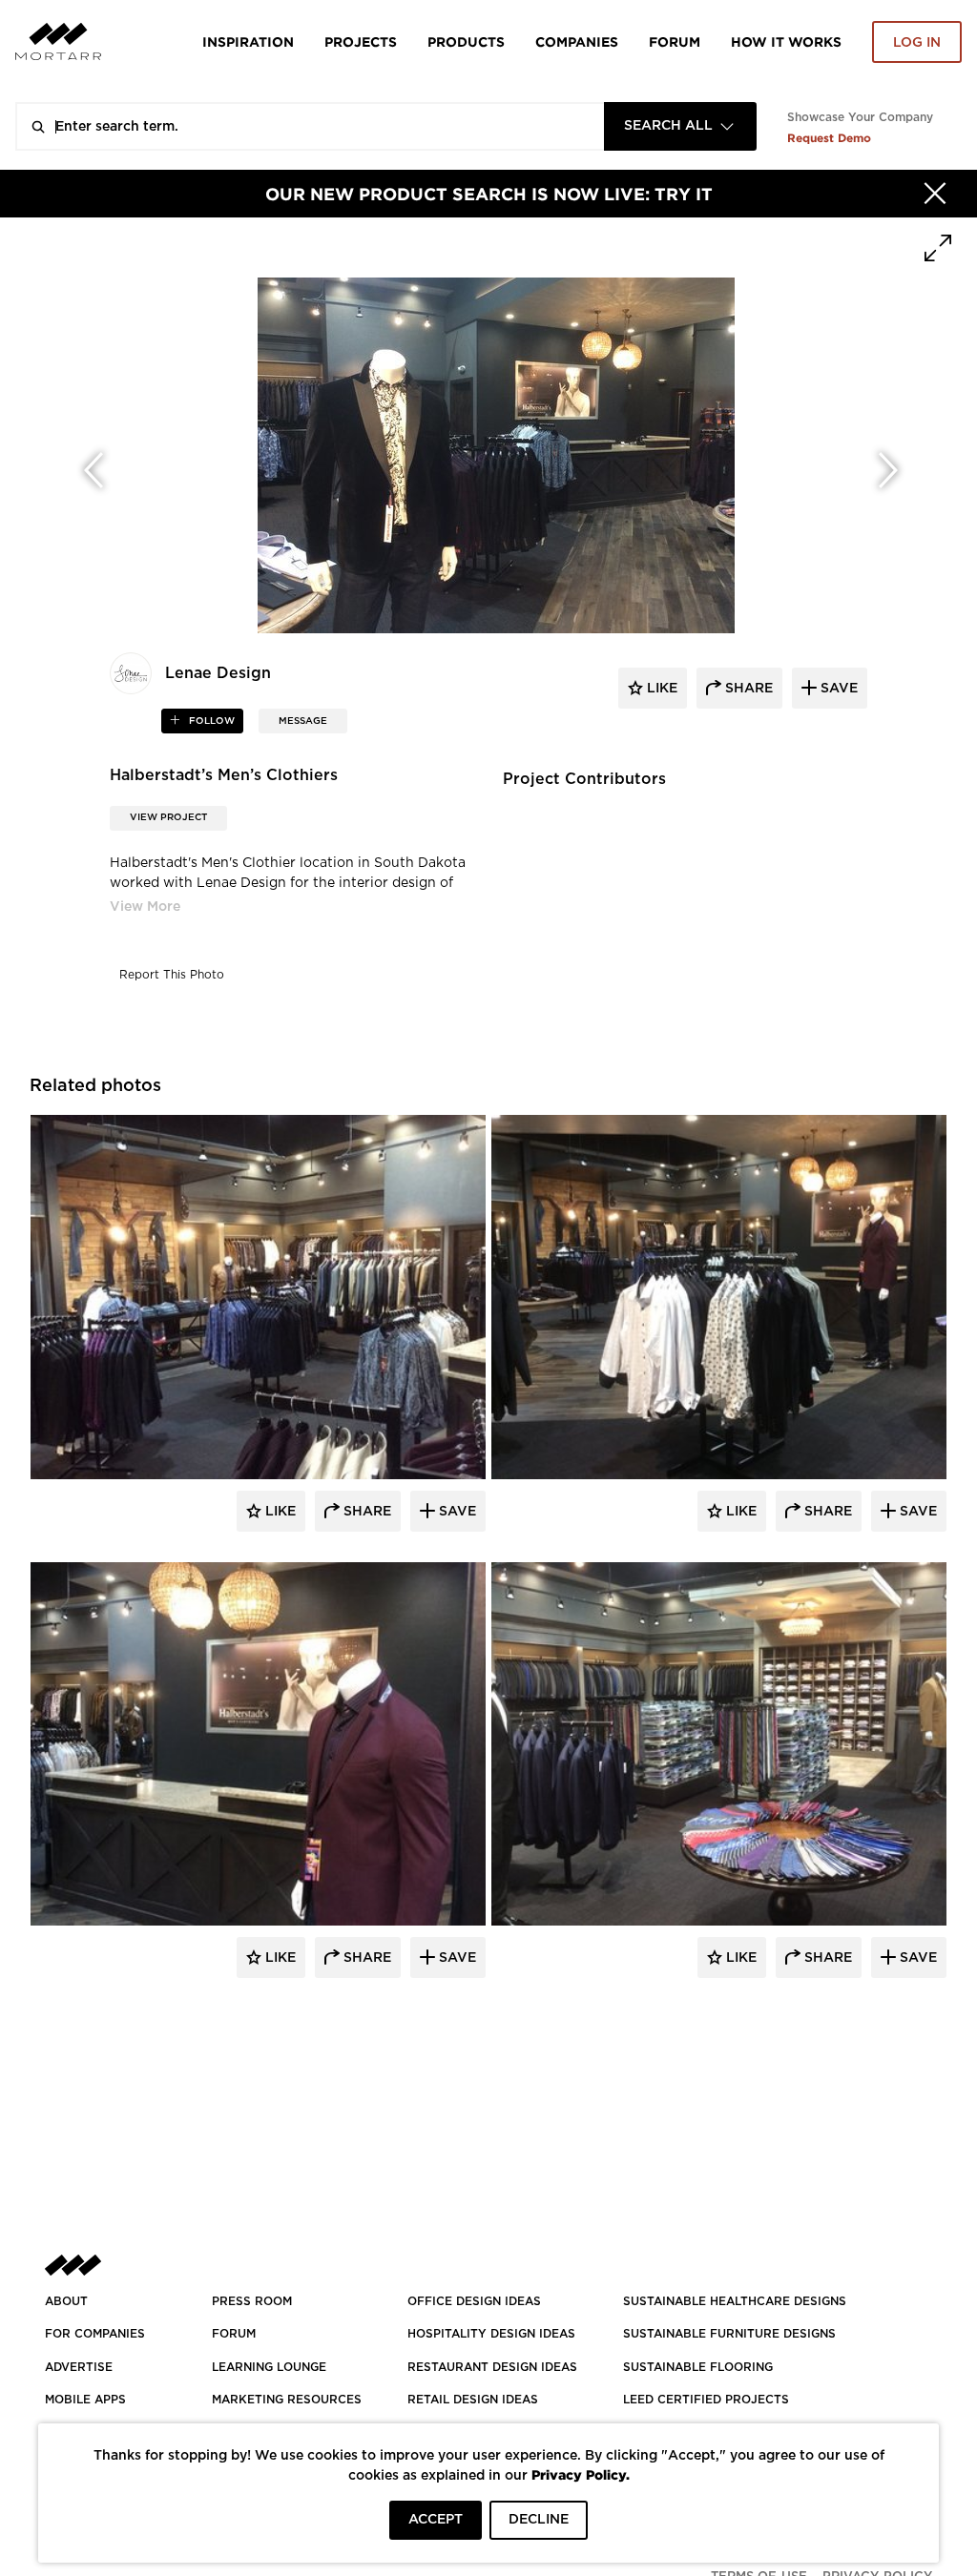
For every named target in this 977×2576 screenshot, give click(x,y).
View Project (168, 817)
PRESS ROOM (252, 2301)
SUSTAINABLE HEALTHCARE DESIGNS (735, 2301)
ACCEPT (436, 2520)
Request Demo (829, 138)
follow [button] (210, 721)
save (837, 689)
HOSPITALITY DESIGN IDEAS (491, 2334)
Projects (361, 41)
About (66, 2301)
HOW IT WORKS (786, 41)
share (747, 689)
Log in (917, 43)
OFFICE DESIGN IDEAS (474, 2301)
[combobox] (680, 126)
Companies (577, 41)
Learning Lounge (269, 2367)
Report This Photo (172, 975)
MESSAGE (303, 721)
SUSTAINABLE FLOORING (698, 2367)
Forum (675, 41)
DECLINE (539, 2520)
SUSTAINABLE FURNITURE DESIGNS (729, 2334)
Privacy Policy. (581, 2474)
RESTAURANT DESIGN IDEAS (492, 2367)
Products (466, 41)
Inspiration (248, 41)
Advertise (79, 2367)
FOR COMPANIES (95, 2334)
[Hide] (935, 194)
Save (456, 1512)
